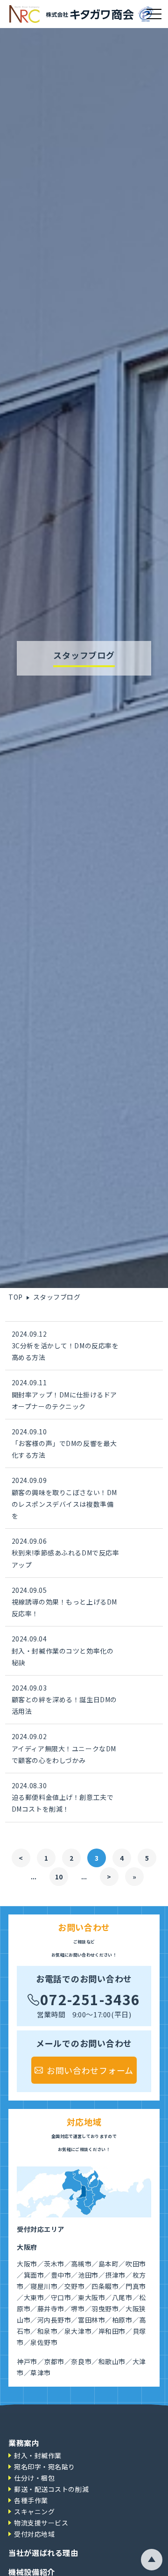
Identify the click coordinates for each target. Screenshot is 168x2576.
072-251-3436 (90, 1997)
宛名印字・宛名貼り (45, 2467)
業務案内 (24, 2443)
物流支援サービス (41, 2523)
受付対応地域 (34, 2534)
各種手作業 (31, 2500)
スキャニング (34, 2511)
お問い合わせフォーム (90, 2070)
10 (59, 1877)
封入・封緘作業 (38, 2455)
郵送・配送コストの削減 (51, 2489)
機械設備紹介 (32, 2572)
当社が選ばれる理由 (43, 2553)
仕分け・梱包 (34, 2478)
